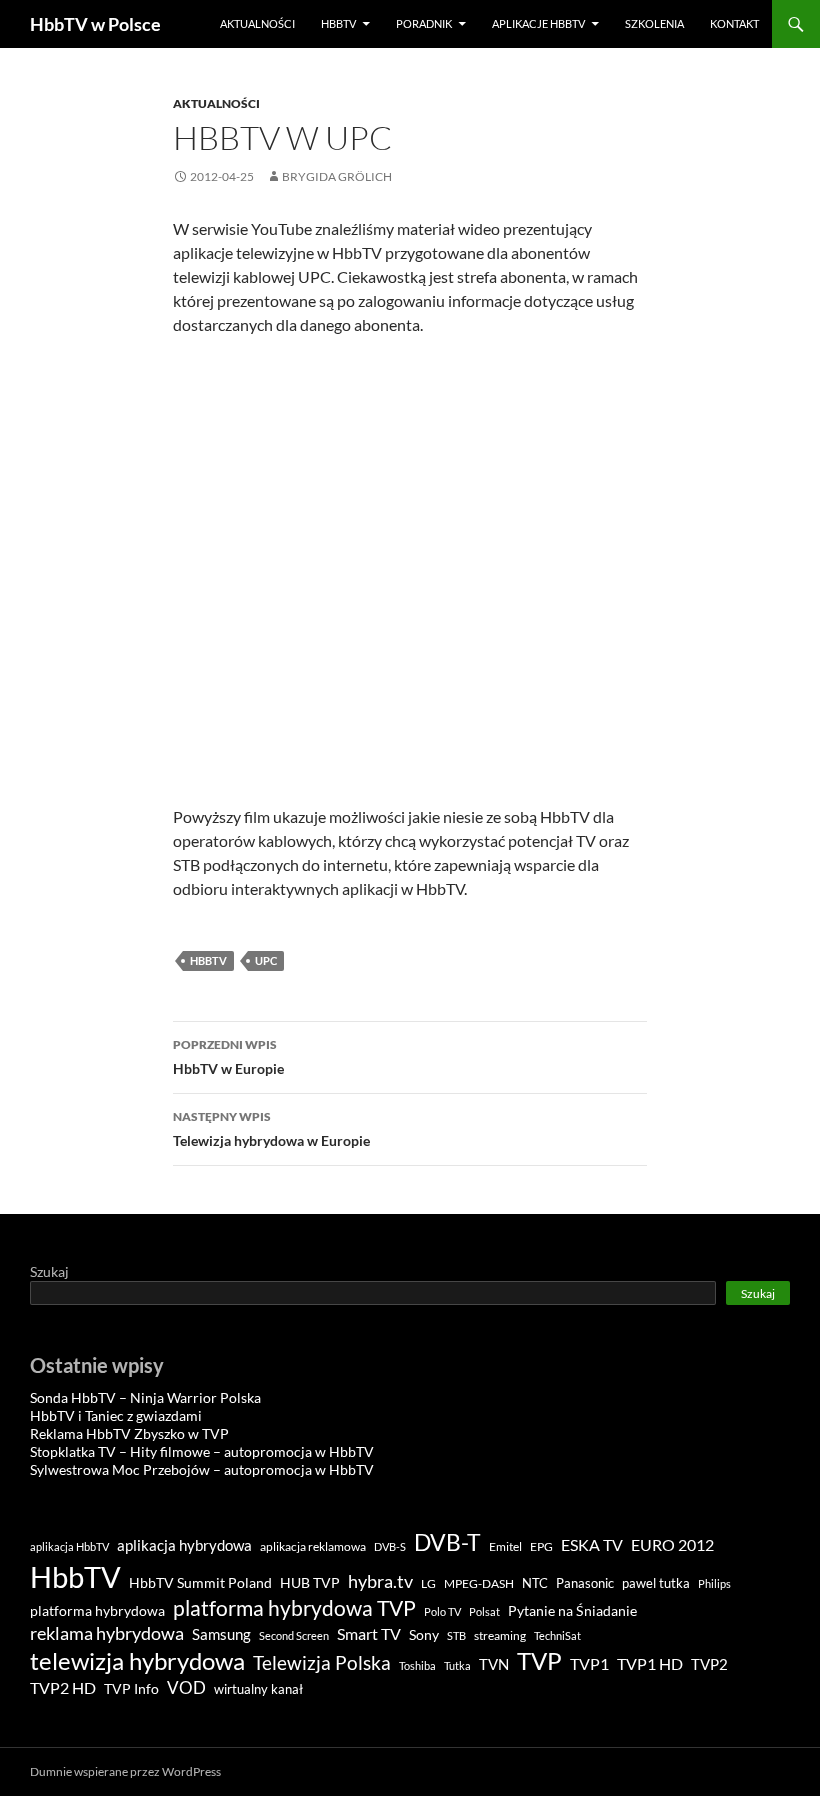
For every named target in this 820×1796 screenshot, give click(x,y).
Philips (714, 1583)
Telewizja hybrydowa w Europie (271, 1129)
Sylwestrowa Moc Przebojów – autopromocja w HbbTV (202, 1469)
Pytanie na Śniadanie (572, 1611)
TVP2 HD (63, 1687)
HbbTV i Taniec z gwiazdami (116, 1415)
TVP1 (589, 1664)
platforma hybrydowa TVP (294, 1608)
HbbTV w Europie (228, 1057)
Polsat (484, 1611)
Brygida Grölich (337, 176)
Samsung (221, 1634)
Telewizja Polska (322, 1662)
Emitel (505, 1546)
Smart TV (369, 1633)
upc (266, 960)
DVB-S (390, 1546)
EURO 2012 (672, 1545)
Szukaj (49, 1271)
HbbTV (338, 23)
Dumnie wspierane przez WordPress (125, 1771)
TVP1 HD (650, 1663)
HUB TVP (310, 1582)
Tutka (457, 1665)
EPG (541, 1546)
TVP (539, 1660)
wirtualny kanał (258, 1689)
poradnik (424, 23)
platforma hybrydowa (97, 1611)
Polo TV (442, 1611)
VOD (186, 1687)
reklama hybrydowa (107, 1633)
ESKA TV (592, 1544)
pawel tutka (656, 1583)
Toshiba (417, 1665)
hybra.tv (380, 1581)
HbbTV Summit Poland (200, 1583)
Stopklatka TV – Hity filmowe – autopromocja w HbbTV (202, 1451)
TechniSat (557, 1635)
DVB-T (447, 1542)
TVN (494, 1664)
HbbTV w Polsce (95, 24)
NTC (535, 1583)
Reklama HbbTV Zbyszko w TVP (129, 1433)
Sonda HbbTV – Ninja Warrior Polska (145, 1397)
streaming (500, 1635)
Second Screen (294, 1635)
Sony (424, 1634)
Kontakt (734, 23)
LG (428, 1583)
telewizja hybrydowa (137, 1661)
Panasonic (585, 1583)
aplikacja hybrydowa (184, 1545)
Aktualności (257, 23)
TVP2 (709, 1664)
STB (456, 1635)
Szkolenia (654, 23)
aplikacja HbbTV (69, 1546)
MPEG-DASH (479, 1583)
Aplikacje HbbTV (538, 23)
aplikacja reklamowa (313, 1546)
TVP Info (131, 1689)
